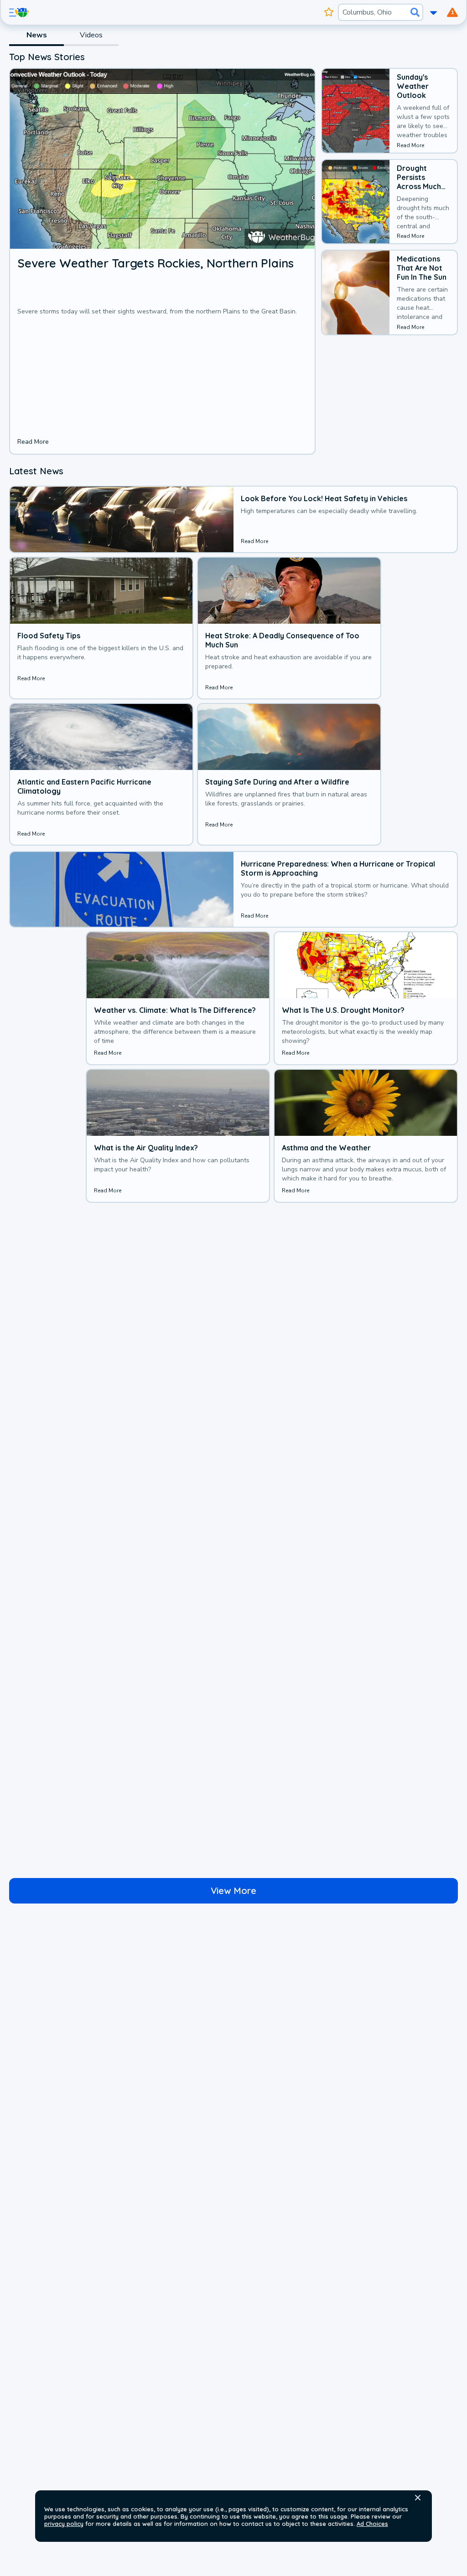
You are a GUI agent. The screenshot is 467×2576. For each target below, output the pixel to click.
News (37, 35)
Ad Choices (372, 2524)
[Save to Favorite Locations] (329, 12)
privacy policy (64, 2524)
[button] (418, 2498)
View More (233, 1891)
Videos (91, 35)
